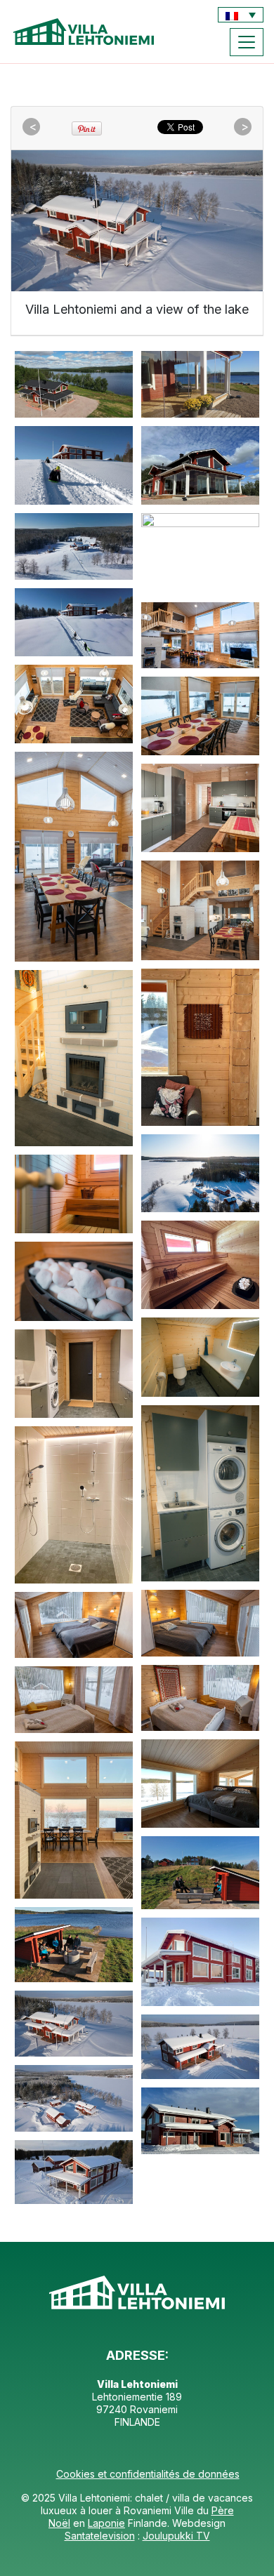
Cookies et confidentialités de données (148, 2474)
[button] (241, 15)
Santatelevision (100, 2536)
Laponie (106, 2523)
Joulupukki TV (176, 2536)
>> (245, 127)
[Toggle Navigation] (247, 42)
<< (33, 127)
